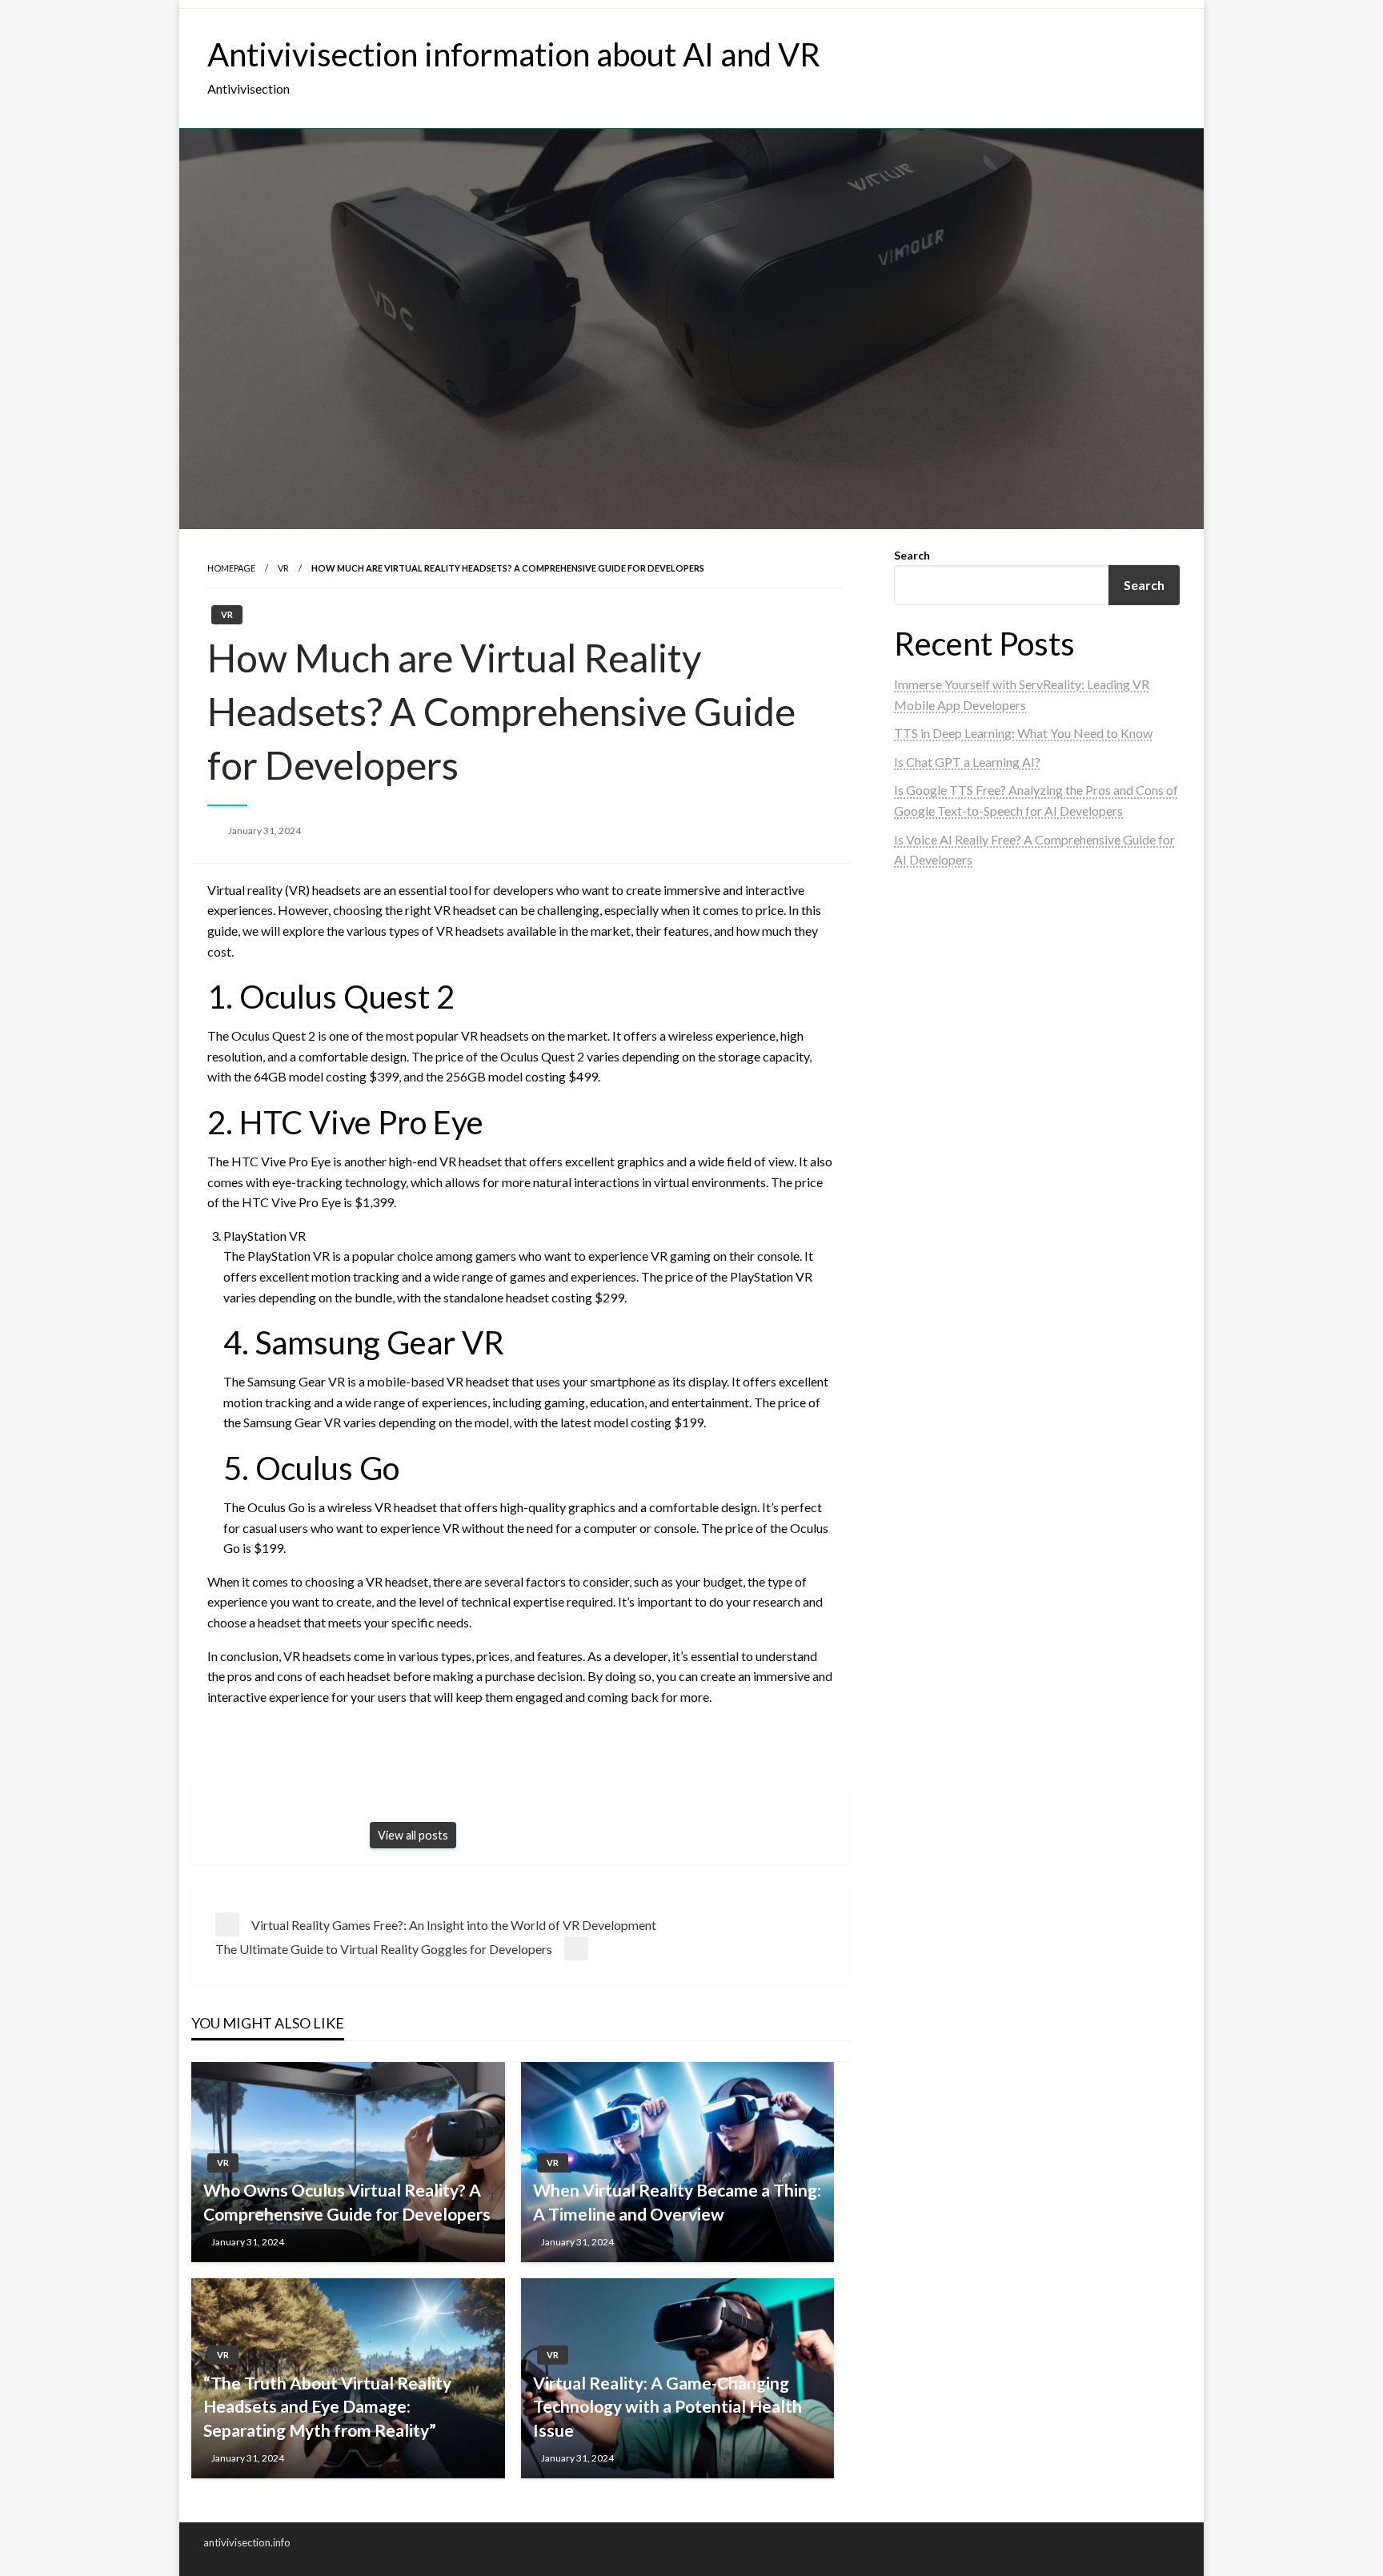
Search (912, 555)
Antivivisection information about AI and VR (514, 54)
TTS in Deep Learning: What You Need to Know (1023, 733)
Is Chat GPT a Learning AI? (967, 762)
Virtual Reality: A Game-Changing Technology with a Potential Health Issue (667, 2406)
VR (283, 568)
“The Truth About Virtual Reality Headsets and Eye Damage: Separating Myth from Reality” (327, 2406)
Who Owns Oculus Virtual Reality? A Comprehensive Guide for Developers (347, 2201)
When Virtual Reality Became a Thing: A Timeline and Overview (677, 2201)
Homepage (231, 568)
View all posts (413, 1835)
